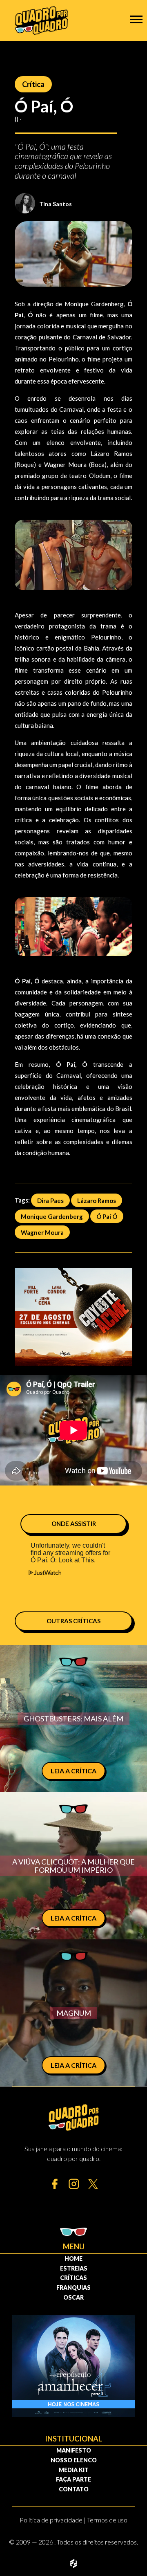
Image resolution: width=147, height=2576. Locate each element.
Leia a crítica (73, 1771)
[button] (136, 19)
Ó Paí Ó (107, 1216)
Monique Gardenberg (52, 1216)
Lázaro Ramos (97, 1200)
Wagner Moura (42, 1232)
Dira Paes (50, 1200)
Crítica (33, 84)
